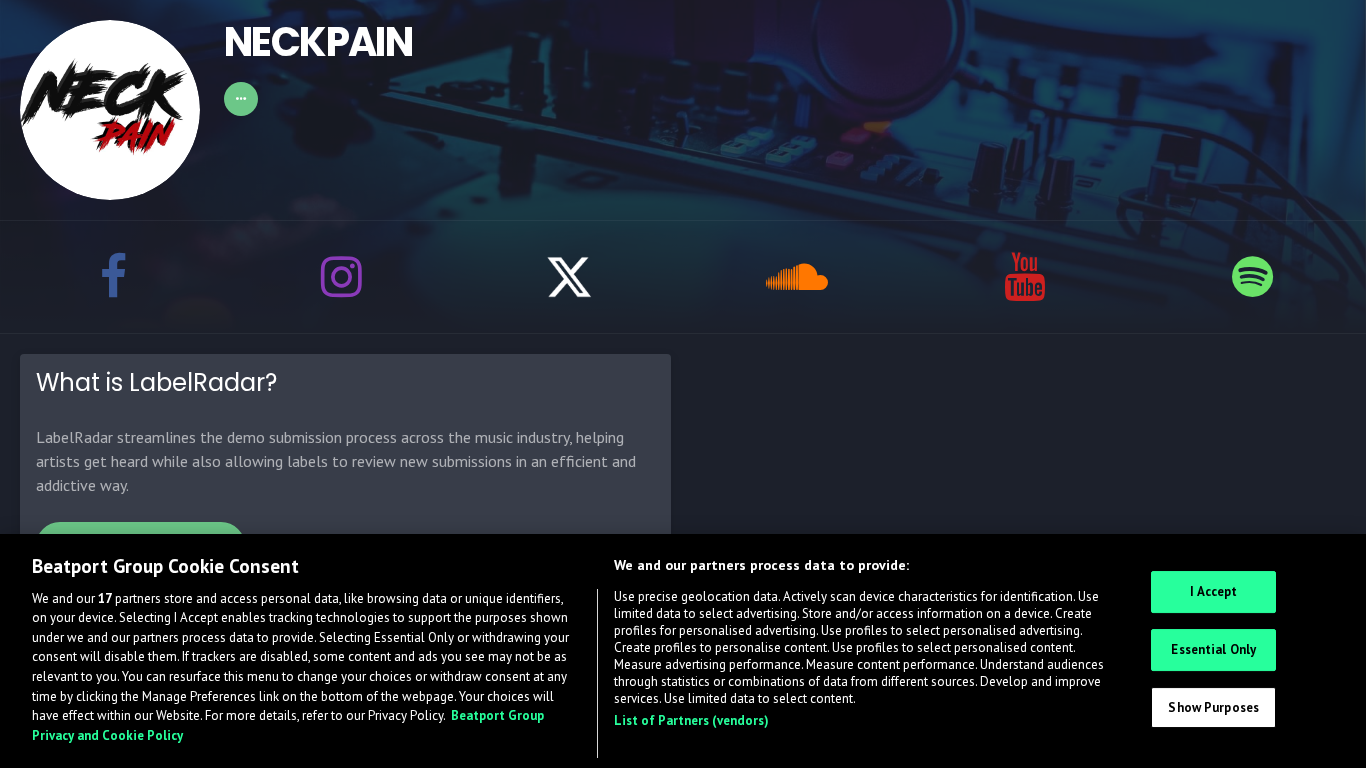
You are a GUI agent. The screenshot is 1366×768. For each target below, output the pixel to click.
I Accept (1213, 591)
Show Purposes (1213, 706)
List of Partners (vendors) (691, 720)
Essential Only (1213, 649)
